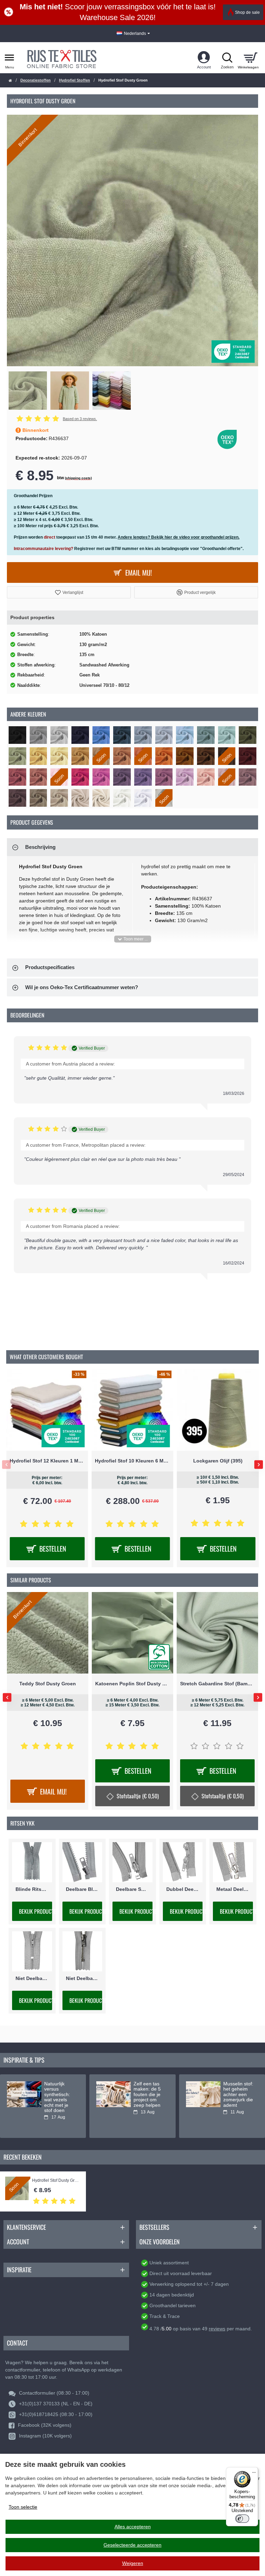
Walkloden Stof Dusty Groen (218, 1684)
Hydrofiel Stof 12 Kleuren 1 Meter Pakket (218, 1461)
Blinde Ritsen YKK (32, 1889)
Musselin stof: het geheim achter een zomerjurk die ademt (59, 2095)
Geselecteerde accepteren (132, 2545)
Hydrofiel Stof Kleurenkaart (47, 1461)
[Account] (204, 58)
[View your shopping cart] (250, 58)
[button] (69, 592)
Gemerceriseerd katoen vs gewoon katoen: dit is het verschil (239, 2095)
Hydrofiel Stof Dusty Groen (56, 2181)
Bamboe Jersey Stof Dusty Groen (132, 1684)
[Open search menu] (227, 58)
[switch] (242, 2519)
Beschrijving (40, 847)
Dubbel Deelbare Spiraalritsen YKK (183, 1889)
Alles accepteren (133, 2527)
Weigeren (133, 2563)
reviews (217, 2329)
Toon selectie (23, 2507)
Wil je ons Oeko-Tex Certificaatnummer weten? (82, 987)
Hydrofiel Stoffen (75, 80)
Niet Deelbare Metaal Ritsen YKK (82, 1978)
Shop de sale (247, 12)
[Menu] (254, 2471)
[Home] (10, 81)
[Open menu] (9, 58)
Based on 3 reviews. (80, 419)
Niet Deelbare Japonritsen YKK (32, 1978)
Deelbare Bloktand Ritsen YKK (82, 1889)
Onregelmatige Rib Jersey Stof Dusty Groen (48, 1684)
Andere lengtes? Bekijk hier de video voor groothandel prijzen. (179, 537)
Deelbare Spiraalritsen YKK (132, 1889)
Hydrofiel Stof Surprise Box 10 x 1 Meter (132, 1461)
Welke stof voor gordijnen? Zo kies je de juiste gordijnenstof (149, 2097)
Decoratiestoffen (36, 80)
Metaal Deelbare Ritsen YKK (233, 1889)
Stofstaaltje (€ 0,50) (53, 1796)
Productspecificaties (50, 967)
